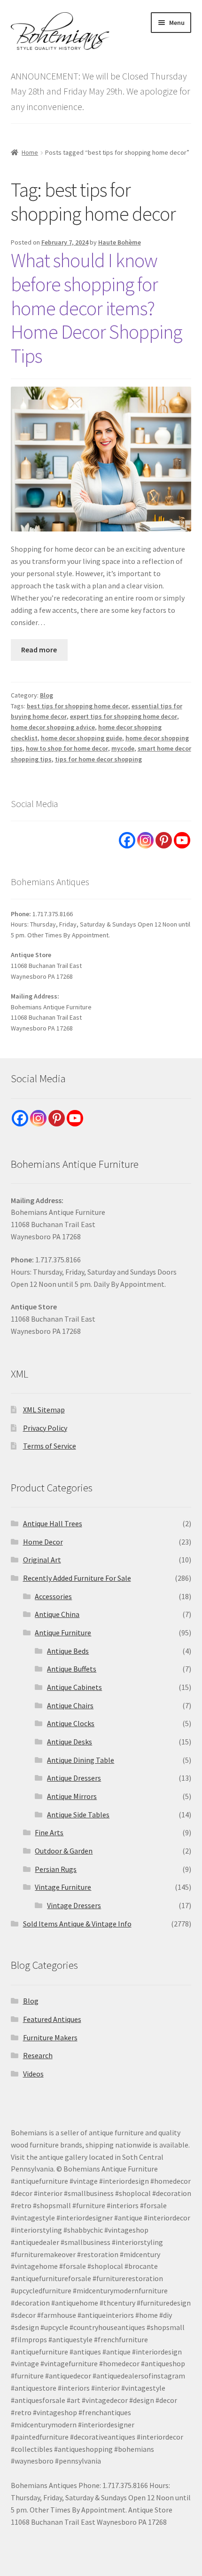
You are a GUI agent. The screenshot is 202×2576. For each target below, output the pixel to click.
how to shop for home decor (67, 748)
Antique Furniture (63, 1633)
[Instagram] (145, 840)
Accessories (53, 1596)
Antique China (57, 1614)
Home (30, 152)
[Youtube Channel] (182, 840)
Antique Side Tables (78, 1815)
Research (38, 2055)
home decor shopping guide (82, 738)
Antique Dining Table (81, 1760)
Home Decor (43, 1542)
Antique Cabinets (74, 1687)
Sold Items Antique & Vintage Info (77, 1924)
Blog (47, 695)
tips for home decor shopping (98, 759)
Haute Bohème (120, 242)
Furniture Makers (50, 2037)
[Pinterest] (164, 840)
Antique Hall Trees (53, 1523)
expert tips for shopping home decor (124, 716)
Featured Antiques (52, 2019)
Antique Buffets (72, 1669)
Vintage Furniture (63, 1887)
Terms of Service (50, 1446)
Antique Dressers (74, 1778)
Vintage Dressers (74, 1905)
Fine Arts (49, 1832)
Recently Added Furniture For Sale (77, 1578)
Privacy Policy (45, 1428)
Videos (33, 2074)
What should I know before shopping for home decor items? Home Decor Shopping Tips (96, 308)
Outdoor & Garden (64, 1851)
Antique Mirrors (72, 1796)
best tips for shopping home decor (78, 706)
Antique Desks (70, 1742)
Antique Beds (68, 1651)
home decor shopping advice (53, 727)
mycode (123, 748)
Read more (39, 650)
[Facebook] (127, 840)
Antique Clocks (71, 1723)
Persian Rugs (56, 1869)
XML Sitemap (44, 1410)
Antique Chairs (70, 1705)
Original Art (42, 1560)
